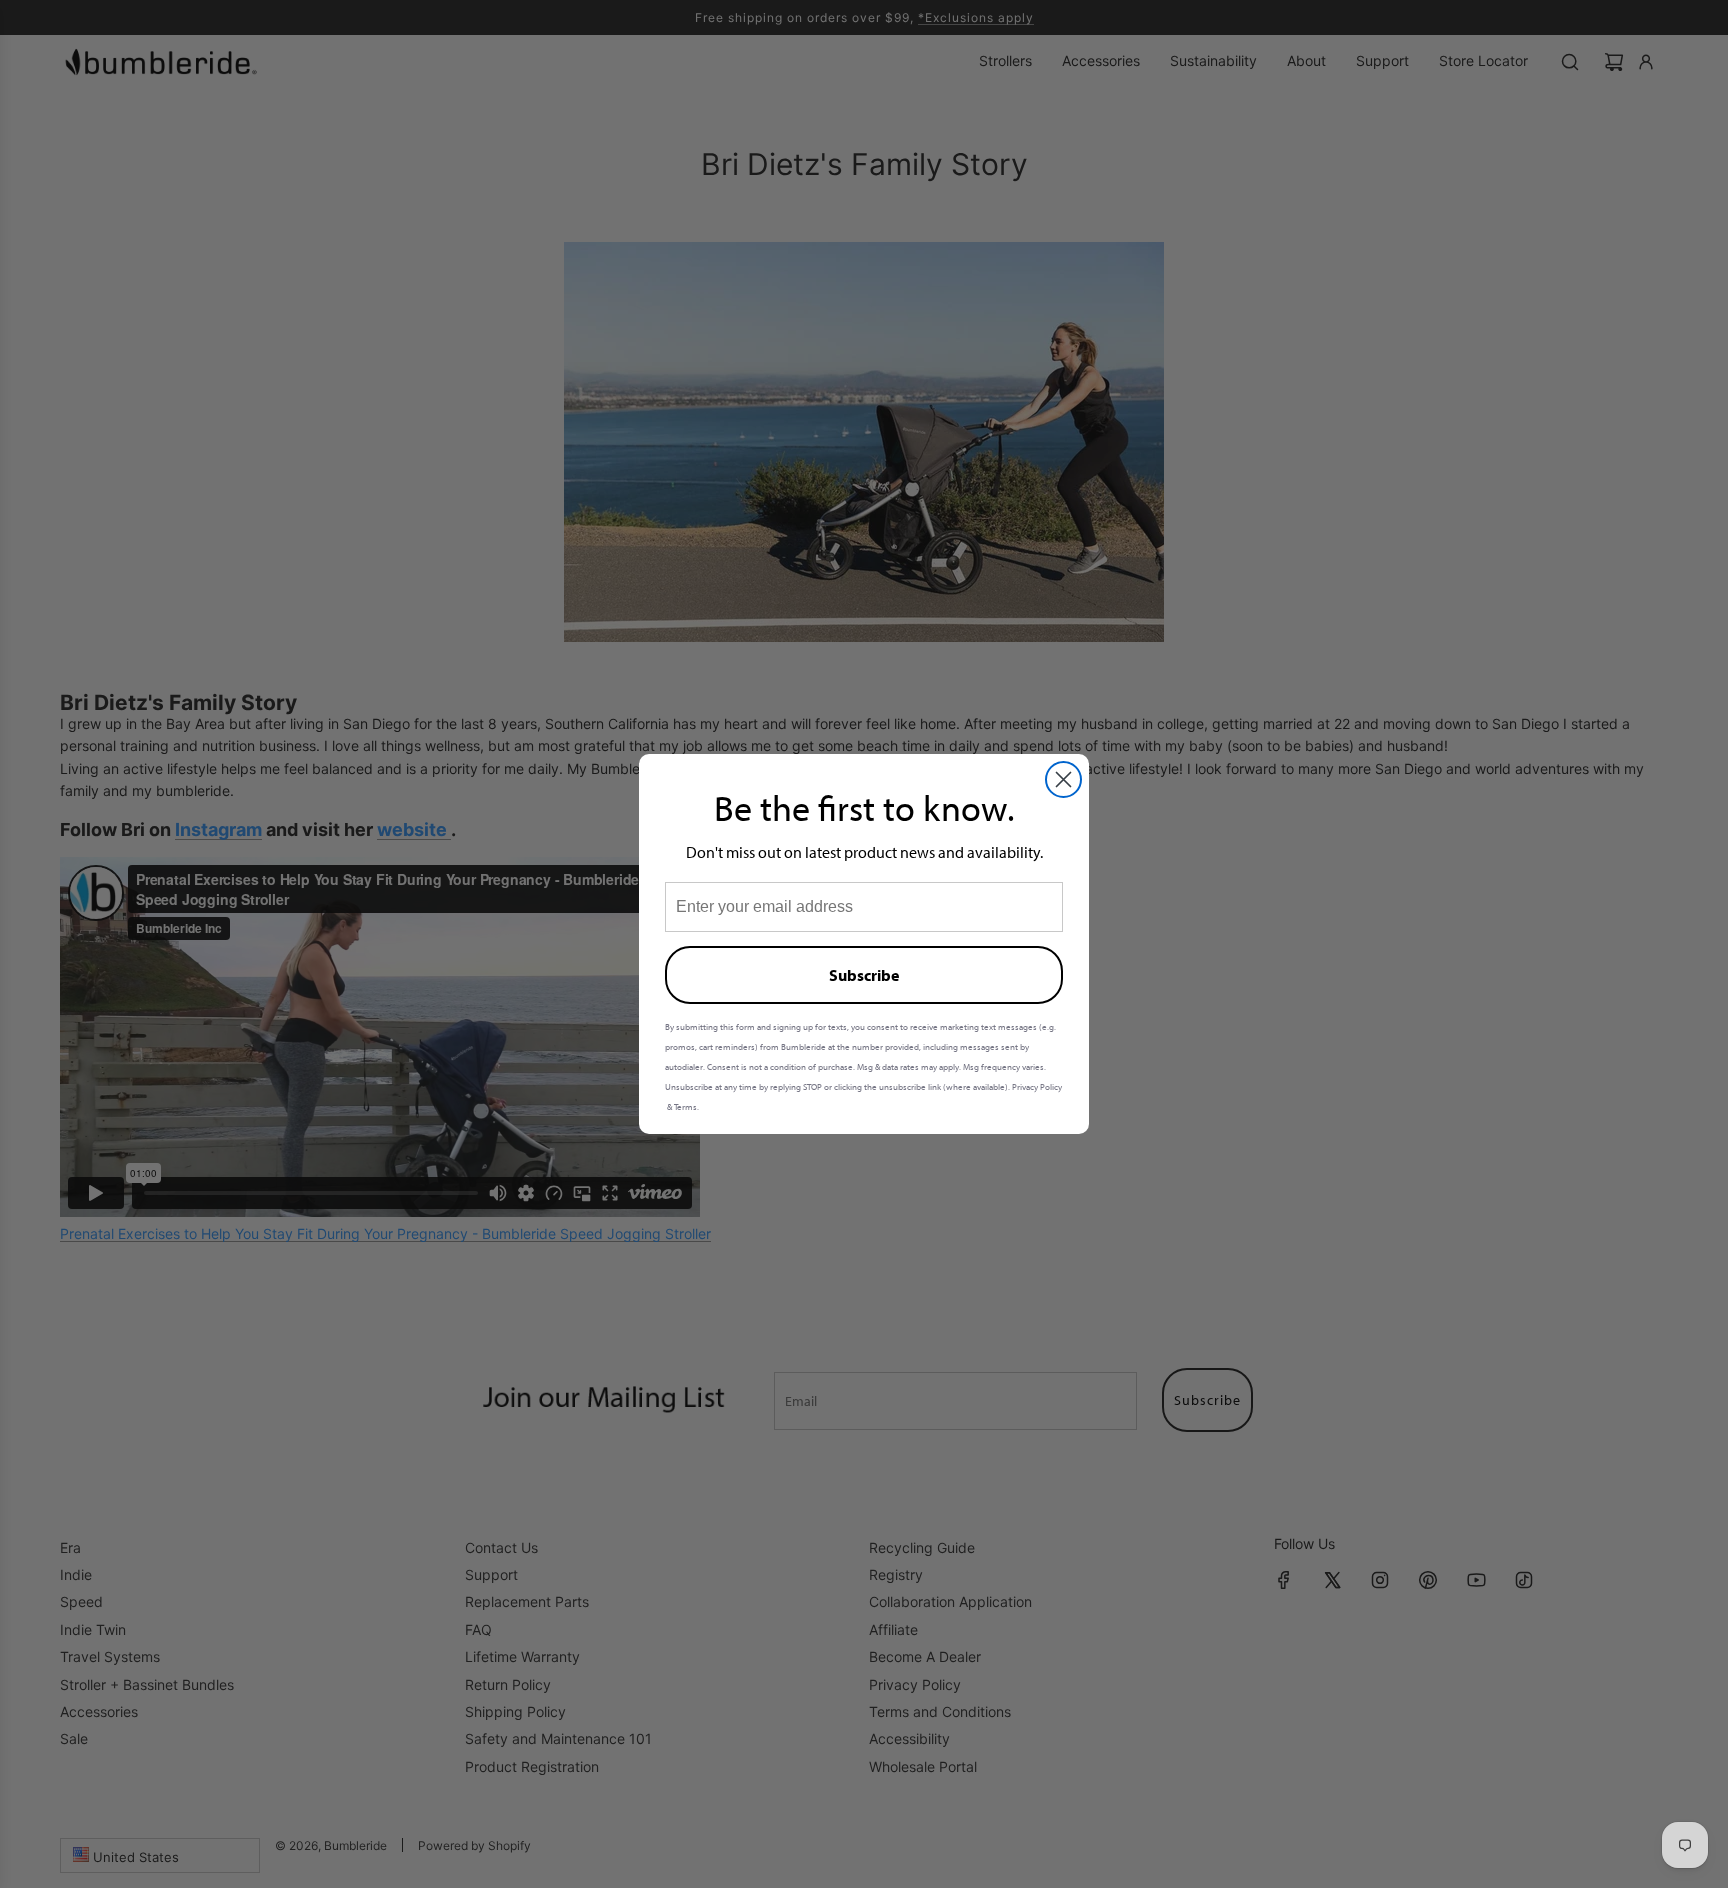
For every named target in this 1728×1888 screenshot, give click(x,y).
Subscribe (864, 975)
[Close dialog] (1063, 779)
